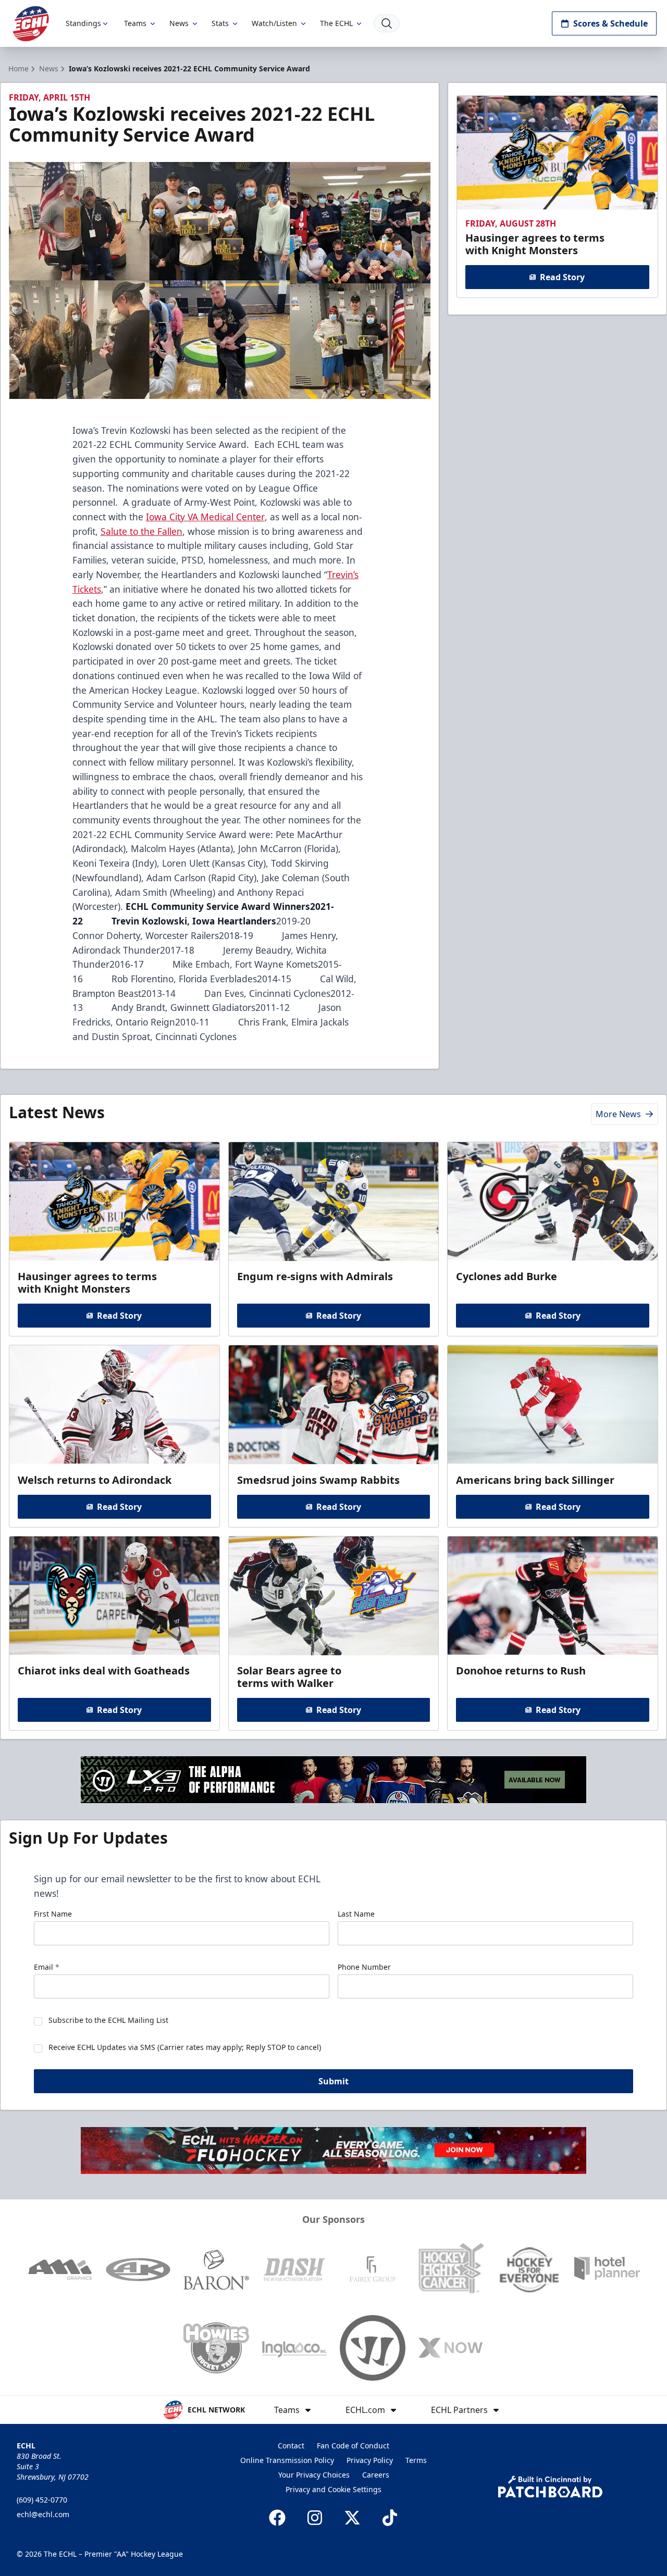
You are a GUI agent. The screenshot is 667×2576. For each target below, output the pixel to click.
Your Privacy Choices (314, 2475)
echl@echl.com (43, 2514)
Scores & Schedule (610, 23)
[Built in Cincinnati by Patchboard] (550, 2487)
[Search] (387, 23)
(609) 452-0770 (42, 2500)
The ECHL (336, 23)
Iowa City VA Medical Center (205, 517)
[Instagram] (315, 2518)
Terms (416, 2460)
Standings (83, 23)
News (179, 23)
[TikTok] (390, 2518)
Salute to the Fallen (141, 531)
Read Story (562, 277)
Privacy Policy (370, 2460)
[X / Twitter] (352, 2518)
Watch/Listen (274, 23)
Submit (333, 2081)
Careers (376, 2475)
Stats (220, 23)
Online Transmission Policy (287, 2460)
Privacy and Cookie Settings (333, 2489)
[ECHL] (31, 24)
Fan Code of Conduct (353, 2446)
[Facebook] (277, 2518)
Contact (291, 2446)
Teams (135, 23)
